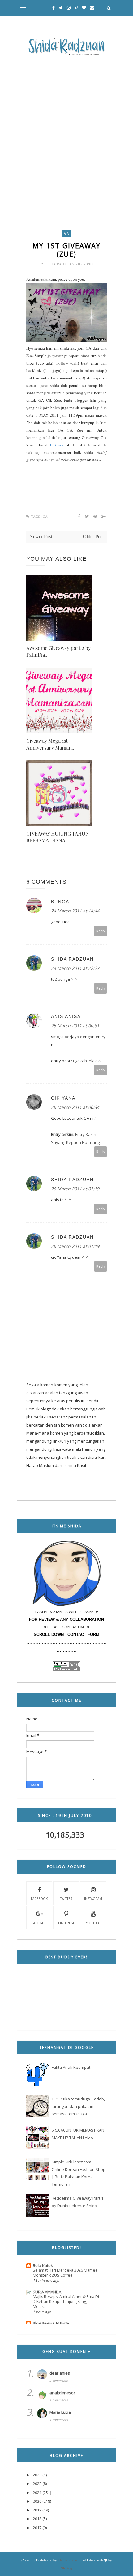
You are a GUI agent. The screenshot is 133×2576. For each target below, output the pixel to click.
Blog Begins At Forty (51, 2323)
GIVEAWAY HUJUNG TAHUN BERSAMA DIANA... (58, 837)
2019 (37, 2510)
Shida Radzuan (60, 264)
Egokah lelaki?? (87, 1061)
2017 (37, 2528)
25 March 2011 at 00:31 (75, 1026)
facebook (39, 1899)
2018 (37, 2519)
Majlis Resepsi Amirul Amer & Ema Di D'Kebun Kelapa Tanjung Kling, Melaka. (66, 2302)
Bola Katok (43, 2265)
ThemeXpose (68, 2560)
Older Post (93, 537)
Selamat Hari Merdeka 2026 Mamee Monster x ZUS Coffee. (65, 2273)
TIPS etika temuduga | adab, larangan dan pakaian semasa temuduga (78, 2106)
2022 (37, 2484)
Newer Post (41, 537)
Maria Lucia (60, 2412)
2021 (37, 2493)
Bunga (60, 902)
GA (66, 233)
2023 (37, 2475)
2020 (37, 2501)
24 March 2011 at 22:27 (75, 968)
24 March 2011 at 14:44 (75, 911)
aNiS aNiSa (66, 1016)
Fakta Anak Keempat (71, 2067)
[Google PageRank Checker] (66, 1669)
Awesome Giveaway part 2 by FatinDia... (58, 651)
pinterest (66, 1923)
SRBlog (66, 2568)
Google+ (39, 1923)
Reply (101, 931)
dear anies (60, 2373)
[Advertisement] (66, 128)
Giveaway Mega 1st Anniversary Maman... (51, 744)
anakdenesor (62, 2393)
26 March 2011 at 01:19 (75, 1189)
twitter (66, 1899)
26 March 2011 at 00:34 (75, 1107)
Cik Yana (63, 1098)
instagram (93, 1899)
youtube (93, 1923)
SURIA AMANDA (47, 2292)
